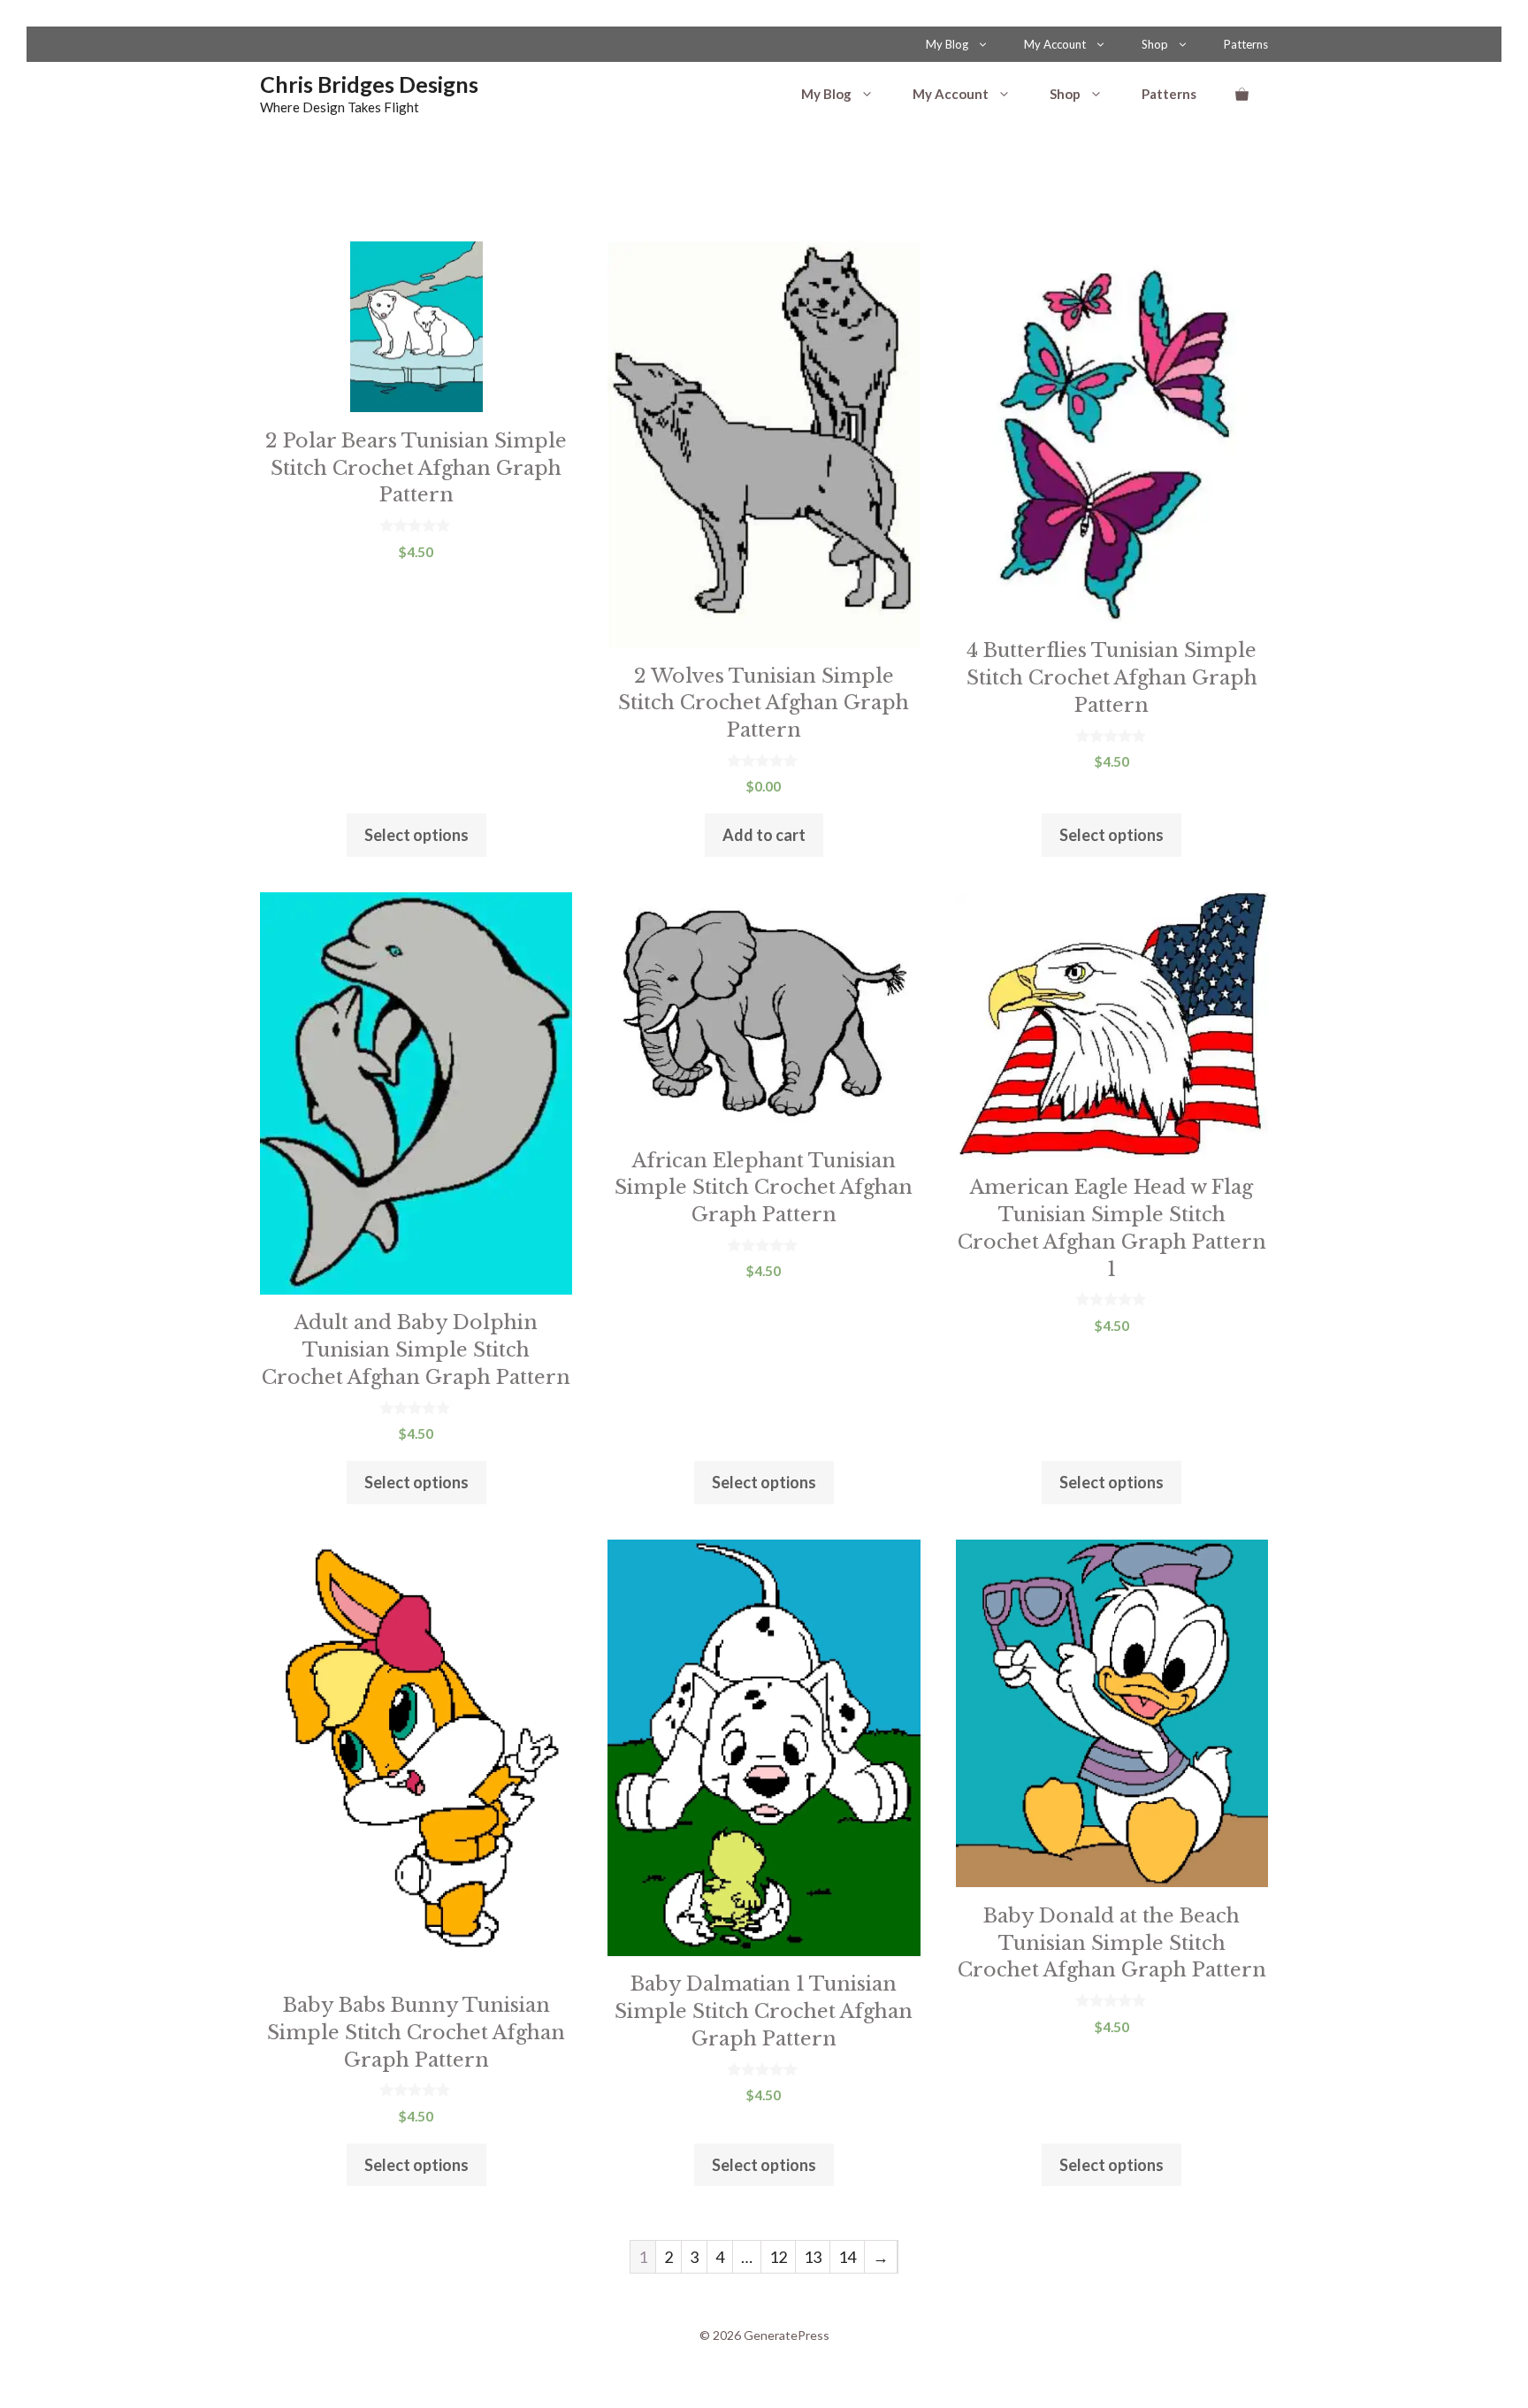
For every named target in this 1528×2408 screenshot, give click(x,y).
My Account (1055, 44)
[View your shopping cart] (1242, 94)
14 (847, 2257)
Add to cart (764, 835)
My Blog (947, 44)
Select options (416, 835)
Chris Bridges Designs (369, 84)
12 (778, 2257)
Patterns (1246, 44)
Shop (1155, 44)
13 (813, 2257)
